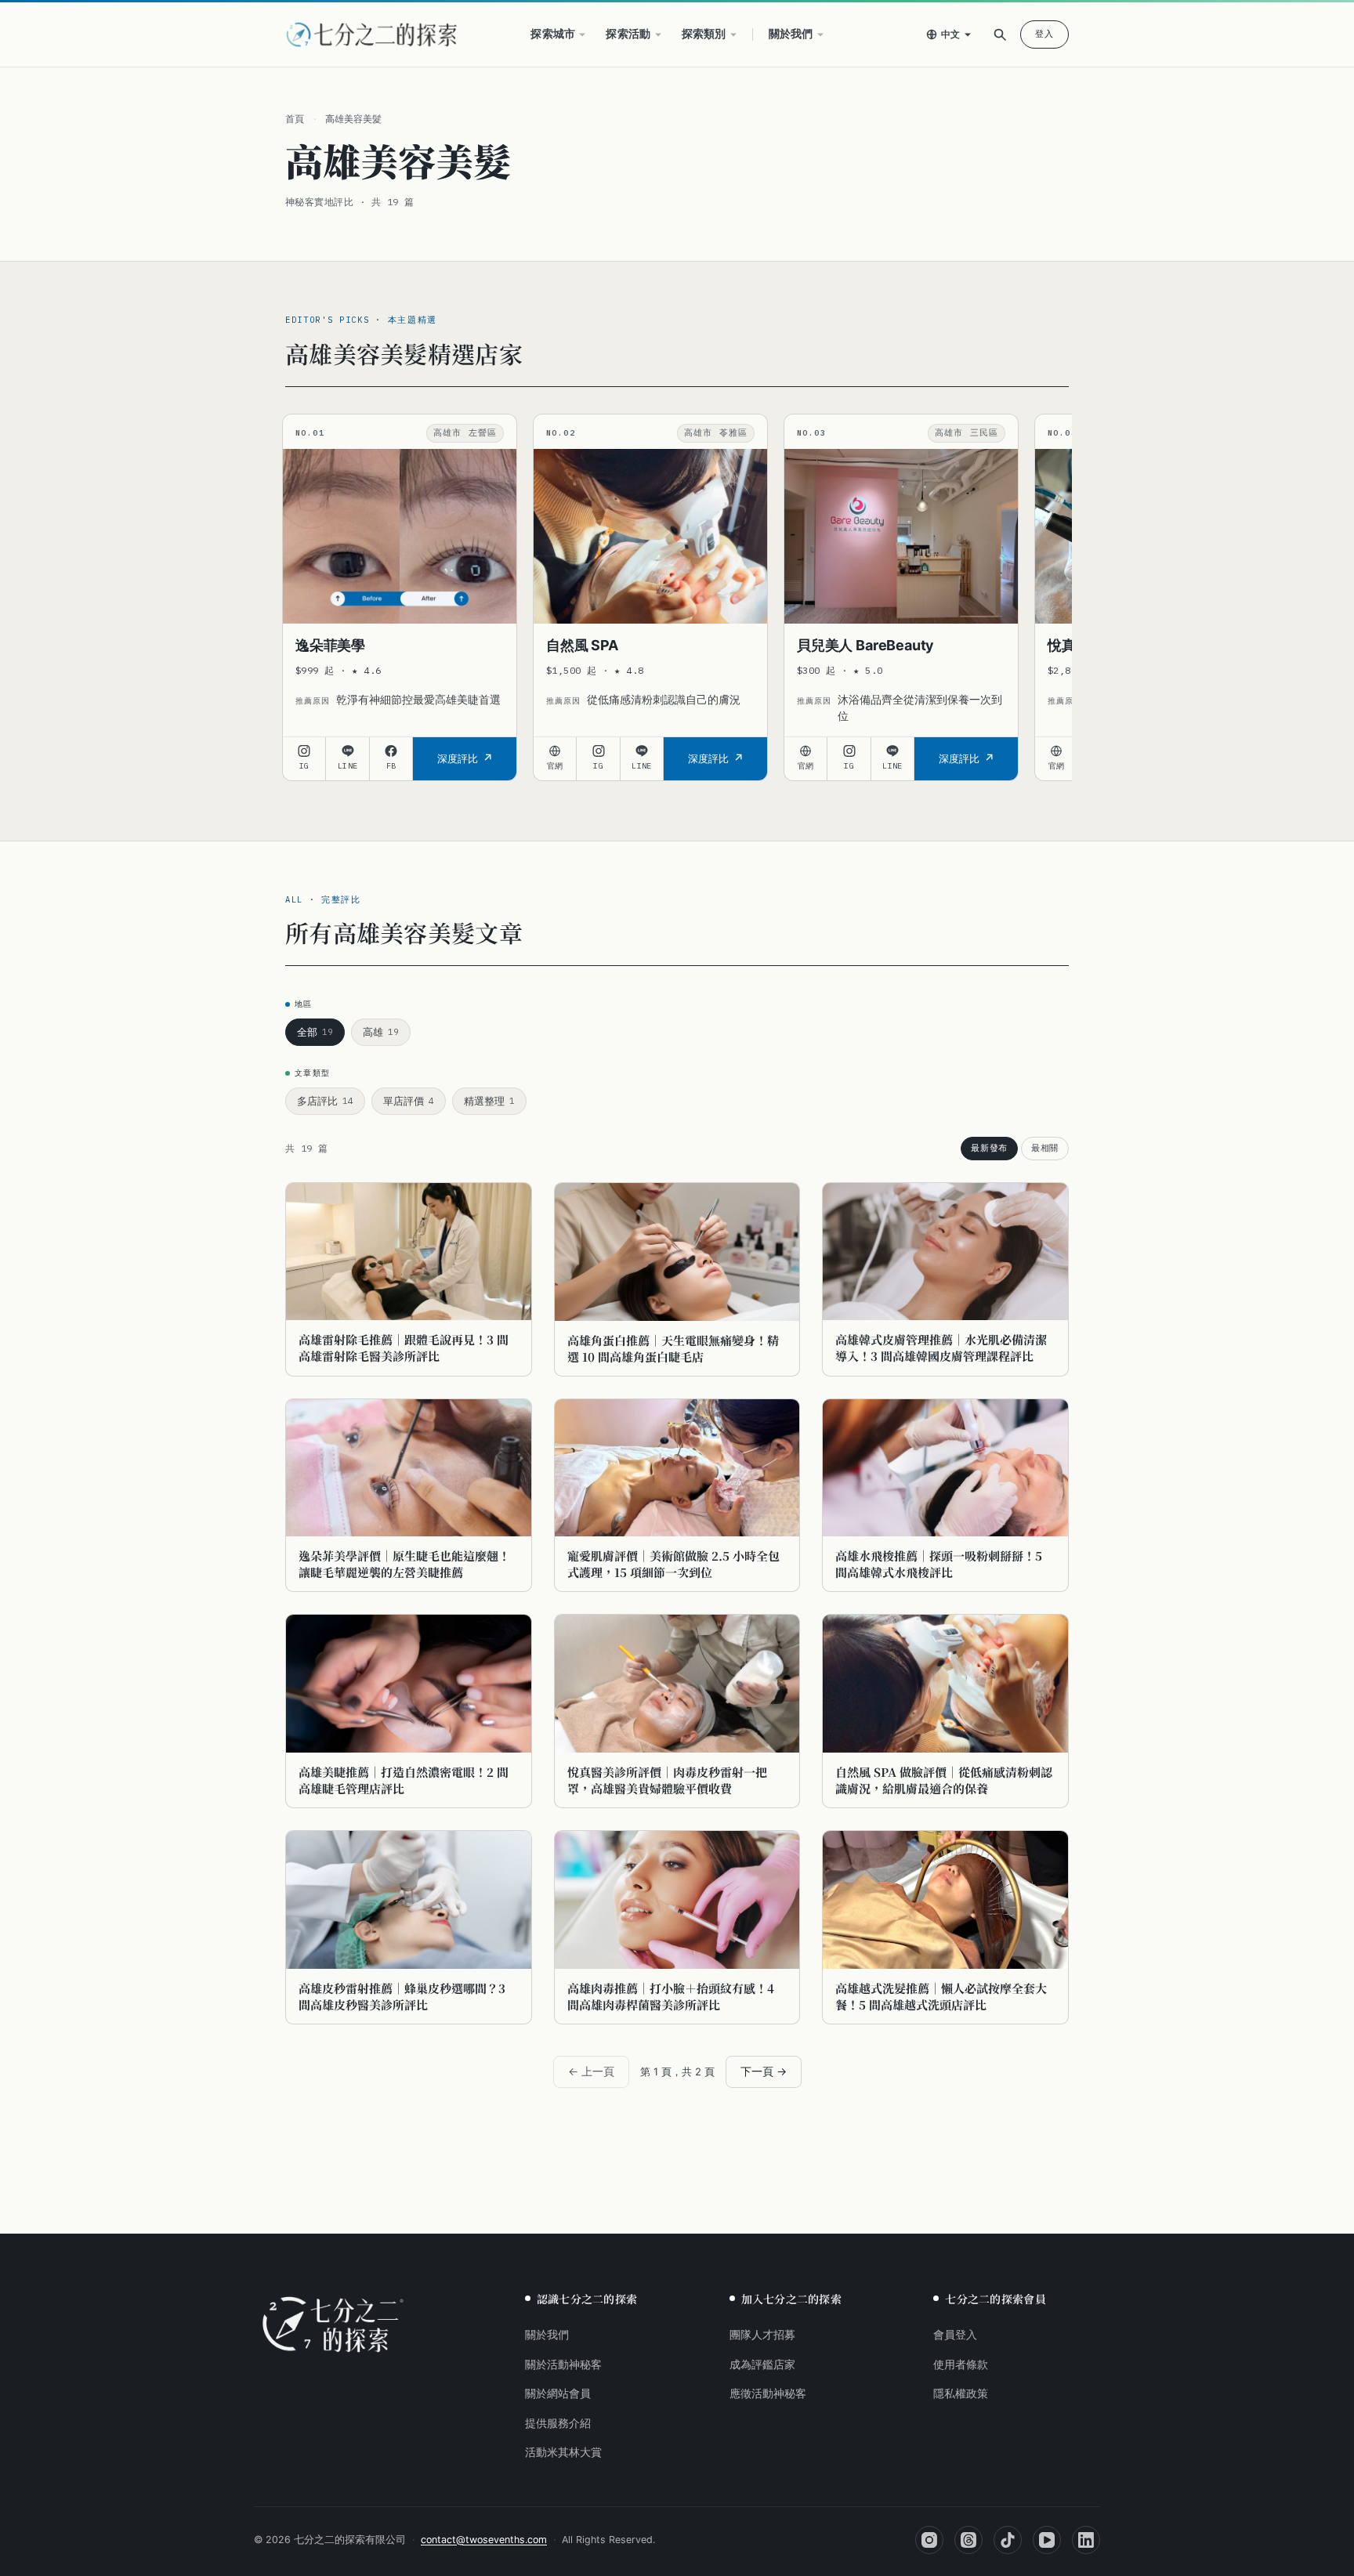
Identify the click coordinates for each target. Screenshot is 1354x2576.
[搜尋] (1000, 34)
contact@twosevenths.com (484, 2540)
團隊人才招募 (762, 2335)
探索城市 (553, 34)
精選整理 (489, 1101)
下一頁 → (764, 2071)
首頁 (295, 119)
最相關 (1045, 1148)
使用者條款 (961, 2364)
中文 (951, 34)
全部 (315, 1032)
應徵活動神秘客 (768, 2393)
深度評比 (458, 758)
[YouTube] (1047, 2540)
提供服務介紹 (558, 2423)
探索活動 (628, 34)
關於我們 (791, 34)
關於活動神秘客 (563, 2364)
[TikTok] (1008, 2540)
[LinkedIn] (1086, 2540)
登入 (1044, 34)
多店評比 (325, 1101)
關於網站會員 (558, 2393)
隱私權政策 (961, 2393)
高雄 (381, 1032)
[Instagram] (929, 2540)
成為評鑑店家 (762, 2364)
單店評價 (409, 1101)
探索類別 (704, 34)
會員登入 (955, 2335)
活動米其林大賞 (563, 2452)
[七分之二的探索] (333, 2325)
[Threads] (968, 2540)
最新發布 (989, 1148)
